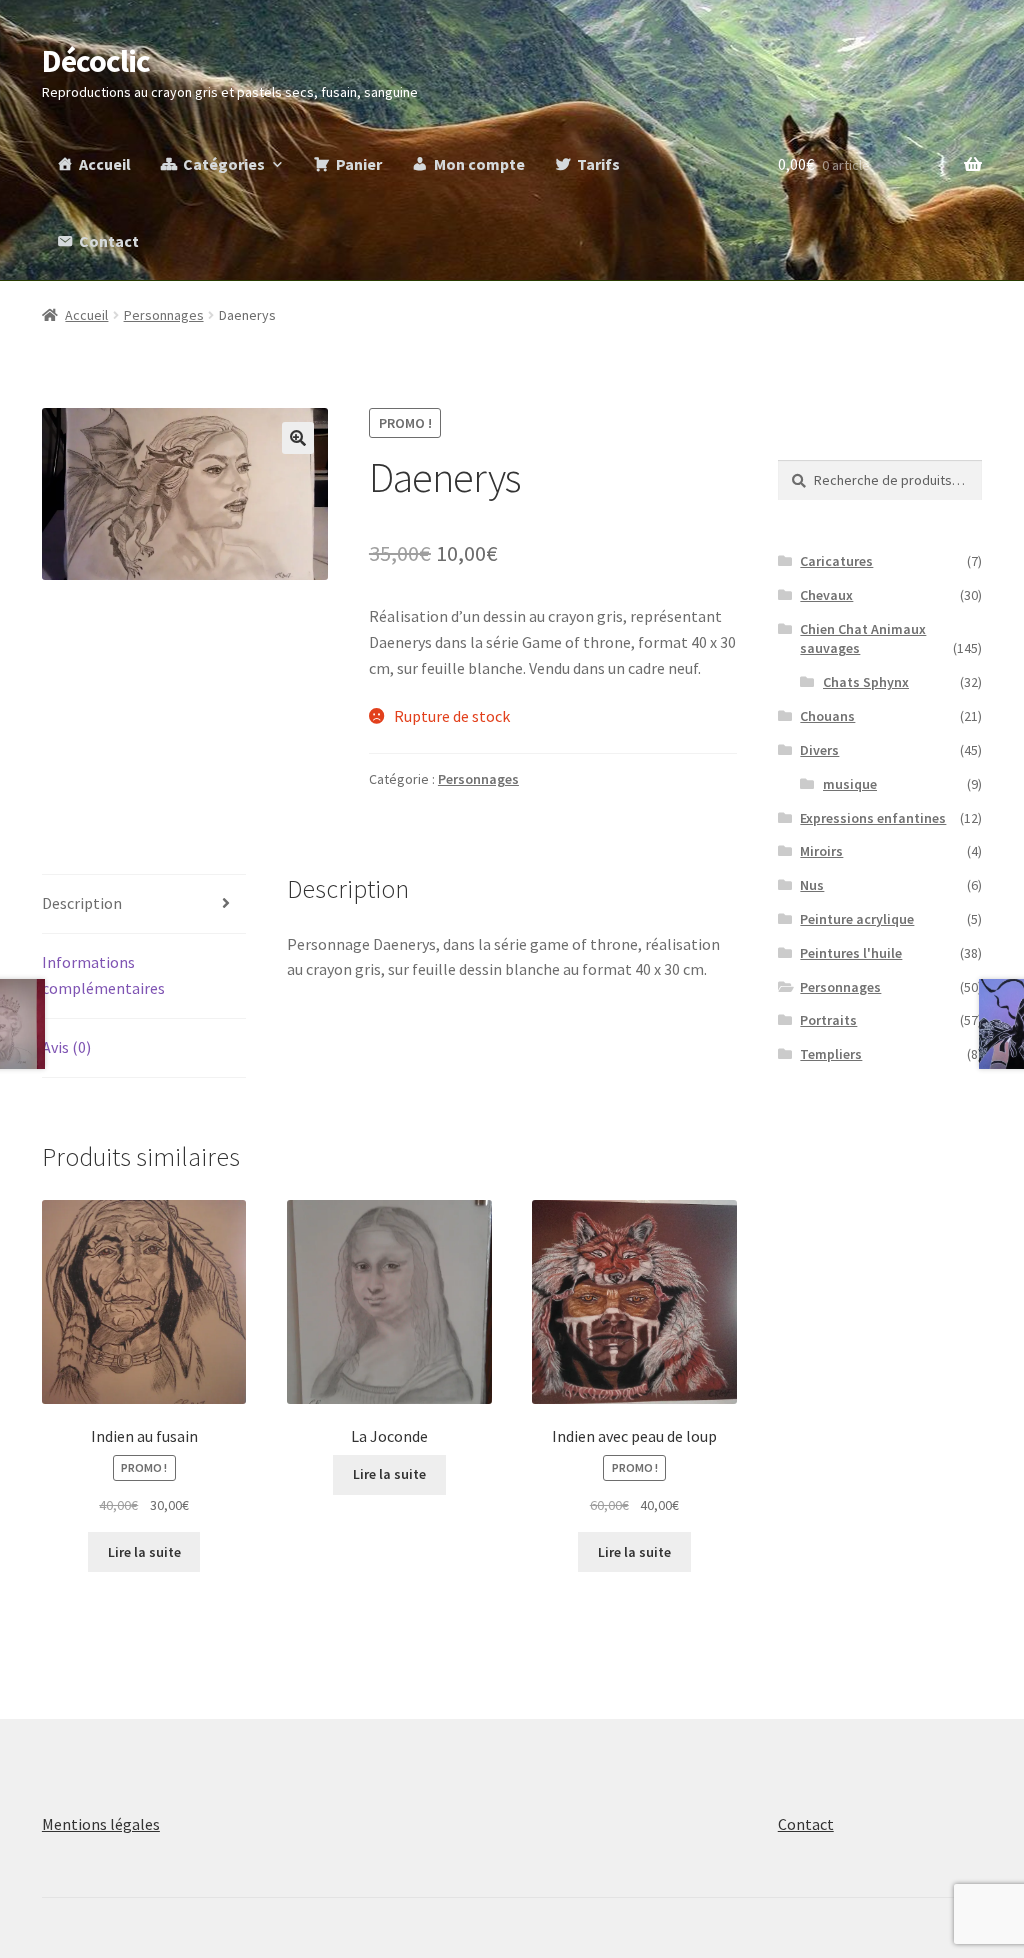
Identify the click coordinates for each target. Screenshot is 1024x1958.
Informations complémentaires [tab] (103, 975)
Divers (819, 750)
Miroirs (821, 851)
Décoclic (96, 61)
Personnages (164, 315)
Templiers (831, 1054)
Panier (359, 164)
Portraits (828, 1020)
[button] (298, 438)
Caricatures (836, 561)
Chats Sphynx (866, 682)
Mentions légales (101, 1824)
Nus (812, 885)
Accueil (105, 164)
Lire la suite (144, 1552)
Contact (109, 241)
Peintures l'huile (851, 953)
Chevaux (826, 595)
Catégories (224, 164)
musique (850, 784)
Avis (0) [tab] (66, 1047)
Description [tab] (82, 903)
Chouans (827, 716)
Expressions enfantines (873, 818)
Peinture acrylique (857, 919)
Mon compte (479, 164)
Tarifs (598, 164)
